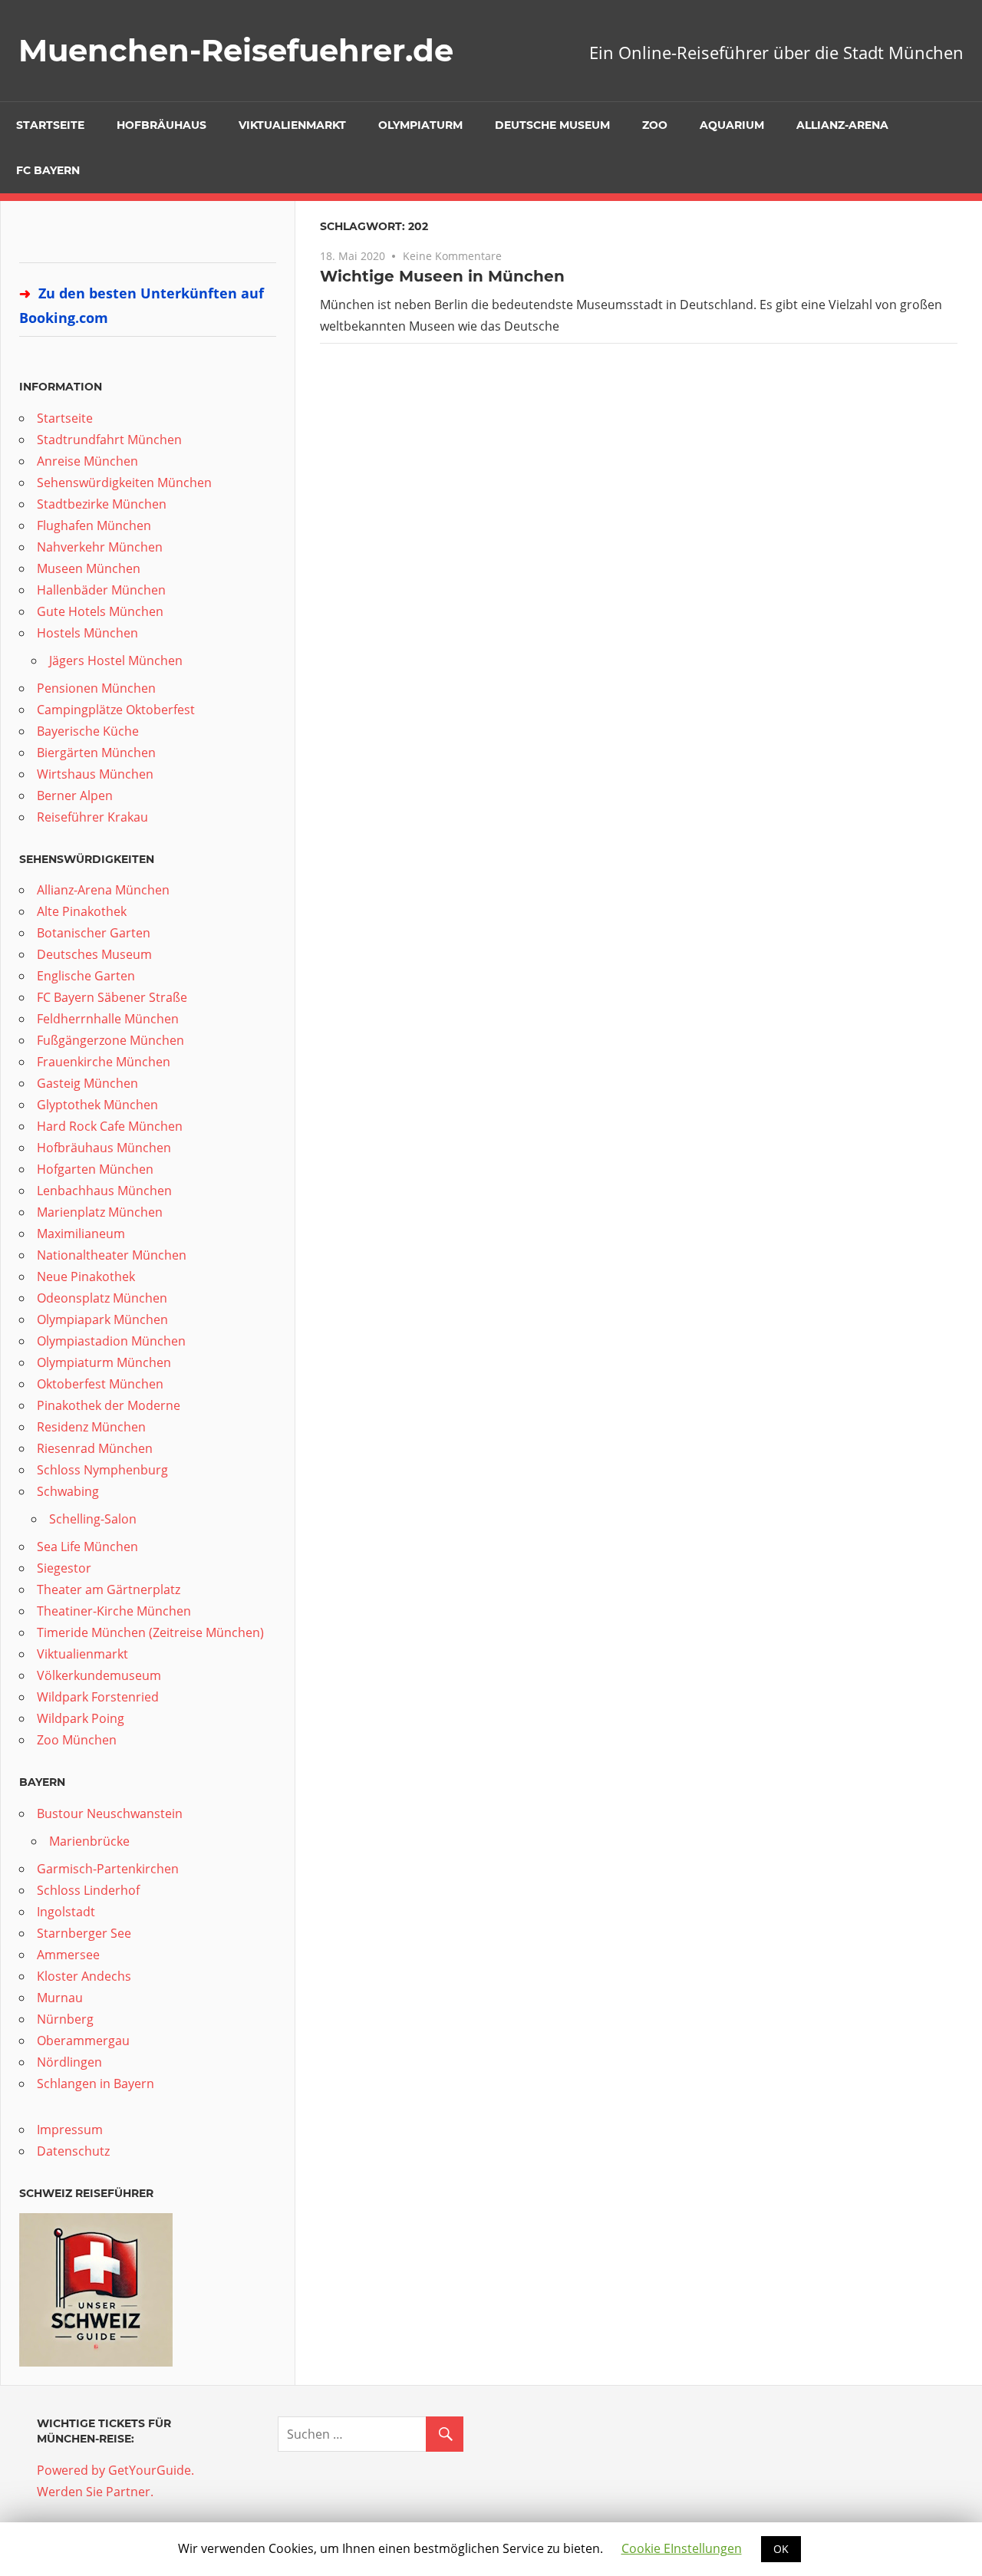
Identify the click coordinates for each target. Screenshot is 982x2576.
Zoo (655, 125)
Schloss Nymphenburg (102, 1470)
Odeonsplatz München (102, 1298)
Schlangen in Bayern (96, 2084)
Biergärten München (96, 753)
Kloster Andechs (84, 1976)
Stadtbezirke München (102, 504)
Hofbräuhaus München (104, 1148)
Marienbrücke (89, 1841)
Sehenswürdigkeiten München (124, 483)
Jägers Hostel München (116, 660)
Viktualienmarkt (292, 125)
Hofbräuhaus (161, 125)
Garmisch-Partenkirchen (108, 1869)
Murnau (60, 1998)
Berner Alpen (75, 796)
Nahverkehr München (100, 547)
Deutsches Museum (94, 954)
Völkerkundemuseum (99, 1675)
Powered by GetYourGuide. (115, 2470)
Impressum (70, 2130)
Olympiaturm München (104, 1362)
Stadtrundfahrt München (109, 440)
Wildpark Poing (81, 1718)
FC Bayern (48, 170)
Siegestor (64, 1568)
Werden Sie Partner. (95, 2492)
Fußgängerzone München (110, 1040)
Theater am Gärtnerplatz (109, 1589)
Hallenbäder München (101, 590)
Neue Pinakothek (86, 1276)
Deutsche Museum (552, 125)
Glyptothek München (97, 1105)
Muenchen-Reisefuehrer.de (236, 50)
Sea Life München (87, 1547)
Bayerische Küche (88, 731)
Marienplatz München (100, 1212)
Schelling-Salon (93, 1519)
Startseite (50, 125)
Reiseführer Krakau (92, 817)
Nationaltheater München (112, 1255)
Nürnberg (65, 2019)
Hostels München (87, 633)
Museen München (89, 568)
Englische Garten (86, 976)
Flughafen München (94, 525)
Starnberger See (84, 1933)
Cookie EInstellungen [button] (682, 2548)
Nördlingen (69, 2062)
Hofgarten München (95, 1169)
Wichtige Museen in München (442, 276)
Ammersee (68, 1955)
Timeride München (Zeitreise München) (150, 1632)
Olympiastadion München (111, 1341)
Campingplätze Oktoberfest (116, 710)
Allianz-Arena (842, 125)
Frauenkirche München (104, 1062)
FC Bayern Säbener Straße (112, 997)
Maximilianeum (81, 1234)
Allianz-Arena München (103, 890)
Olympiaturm (420, 125)
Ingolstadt (66, 1912)
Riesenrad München (95, 1448)
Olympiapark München (102, 1319)
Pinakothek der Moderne (109, 1405)
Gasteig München (87, 1083)
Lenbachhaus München (104, 1191)
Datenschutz (73, 2151)
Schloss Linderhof (88, 1890)
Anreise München (87, 461)
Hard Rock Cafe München (110, 1126)
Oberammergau (83, 2041)
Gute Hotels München (100, 611)
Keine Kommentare (452, 256)
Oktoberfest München (100, 1384)
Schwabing (68, 1491)
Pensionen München (96, 688)
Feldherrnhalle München (108, 1019)
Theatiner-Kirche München (114, 1611)
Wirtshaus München (95, 774)
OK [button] (781, 2549)
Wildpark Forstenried (98, 1697)
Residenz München (91, 1427)
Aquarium (732, 125)
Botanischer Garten (94, 933)
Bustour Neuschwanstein (110, 1813)
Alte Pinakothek (82, 911)
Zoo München (77, 1740)
